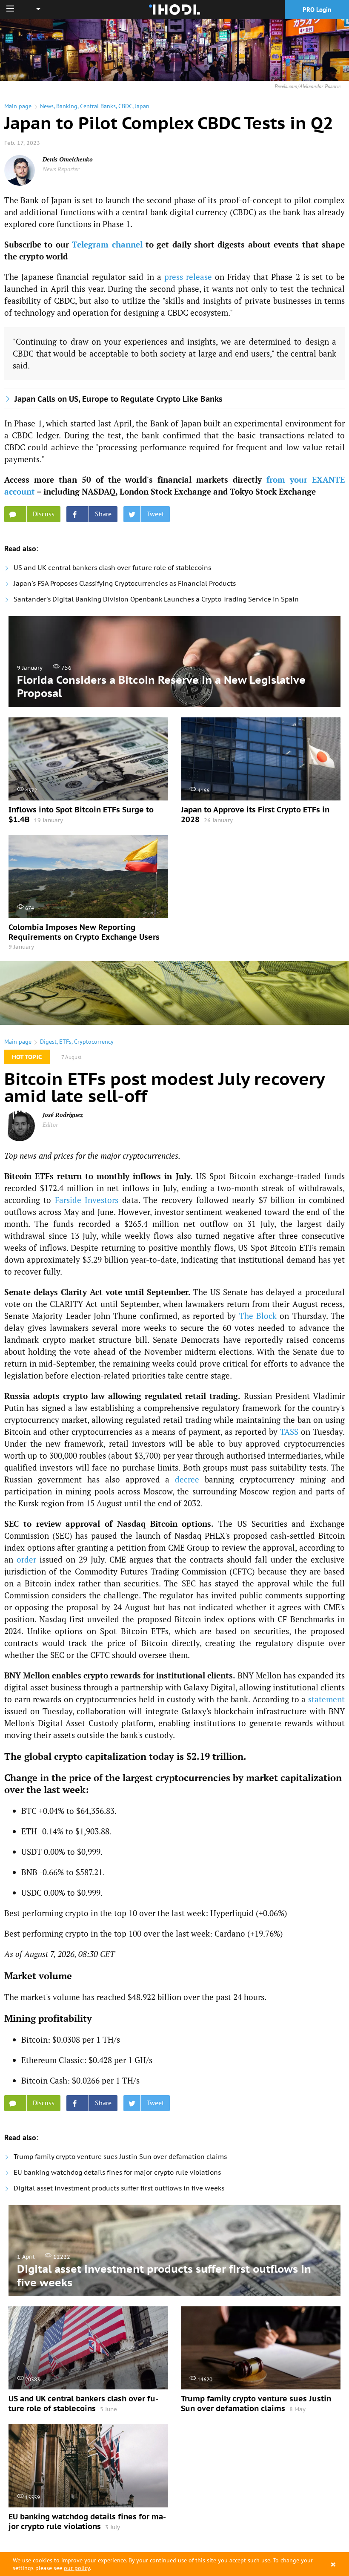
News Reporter (61, 169)
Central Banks (98, 106)
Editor (50, 1124)
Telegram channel (107, 244)
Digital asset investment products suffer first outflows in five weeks (119, 2188)
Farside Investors (87, 1200)
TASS (289, 1432)
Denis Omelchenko (68, 159)
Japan (142, 106)
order (26, 1559)
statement (326, 1699)
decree (187, 1479)
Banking (67, 106)
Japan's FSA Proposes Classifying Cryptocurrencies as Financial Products (125, 583)
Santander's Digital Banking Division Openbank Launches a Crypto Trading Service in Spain (156, 599)
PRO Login (317, 10)
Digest (48, 1042)
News (47, 106)
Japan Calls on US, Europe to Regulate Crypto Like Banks (119, 399)
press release (188, 277)
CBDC (125, 106)
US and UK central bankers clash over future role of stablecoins (112, 568)
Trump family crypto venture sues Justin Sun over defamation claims (120, 2157)
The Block (258, 1316)
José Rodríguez (63, 1115)
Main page (18, 106)
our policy (77, 2568)
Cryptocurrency (94, 1042)
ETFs (65, 1042)
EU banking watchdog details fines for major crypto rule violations (117, 2172)
